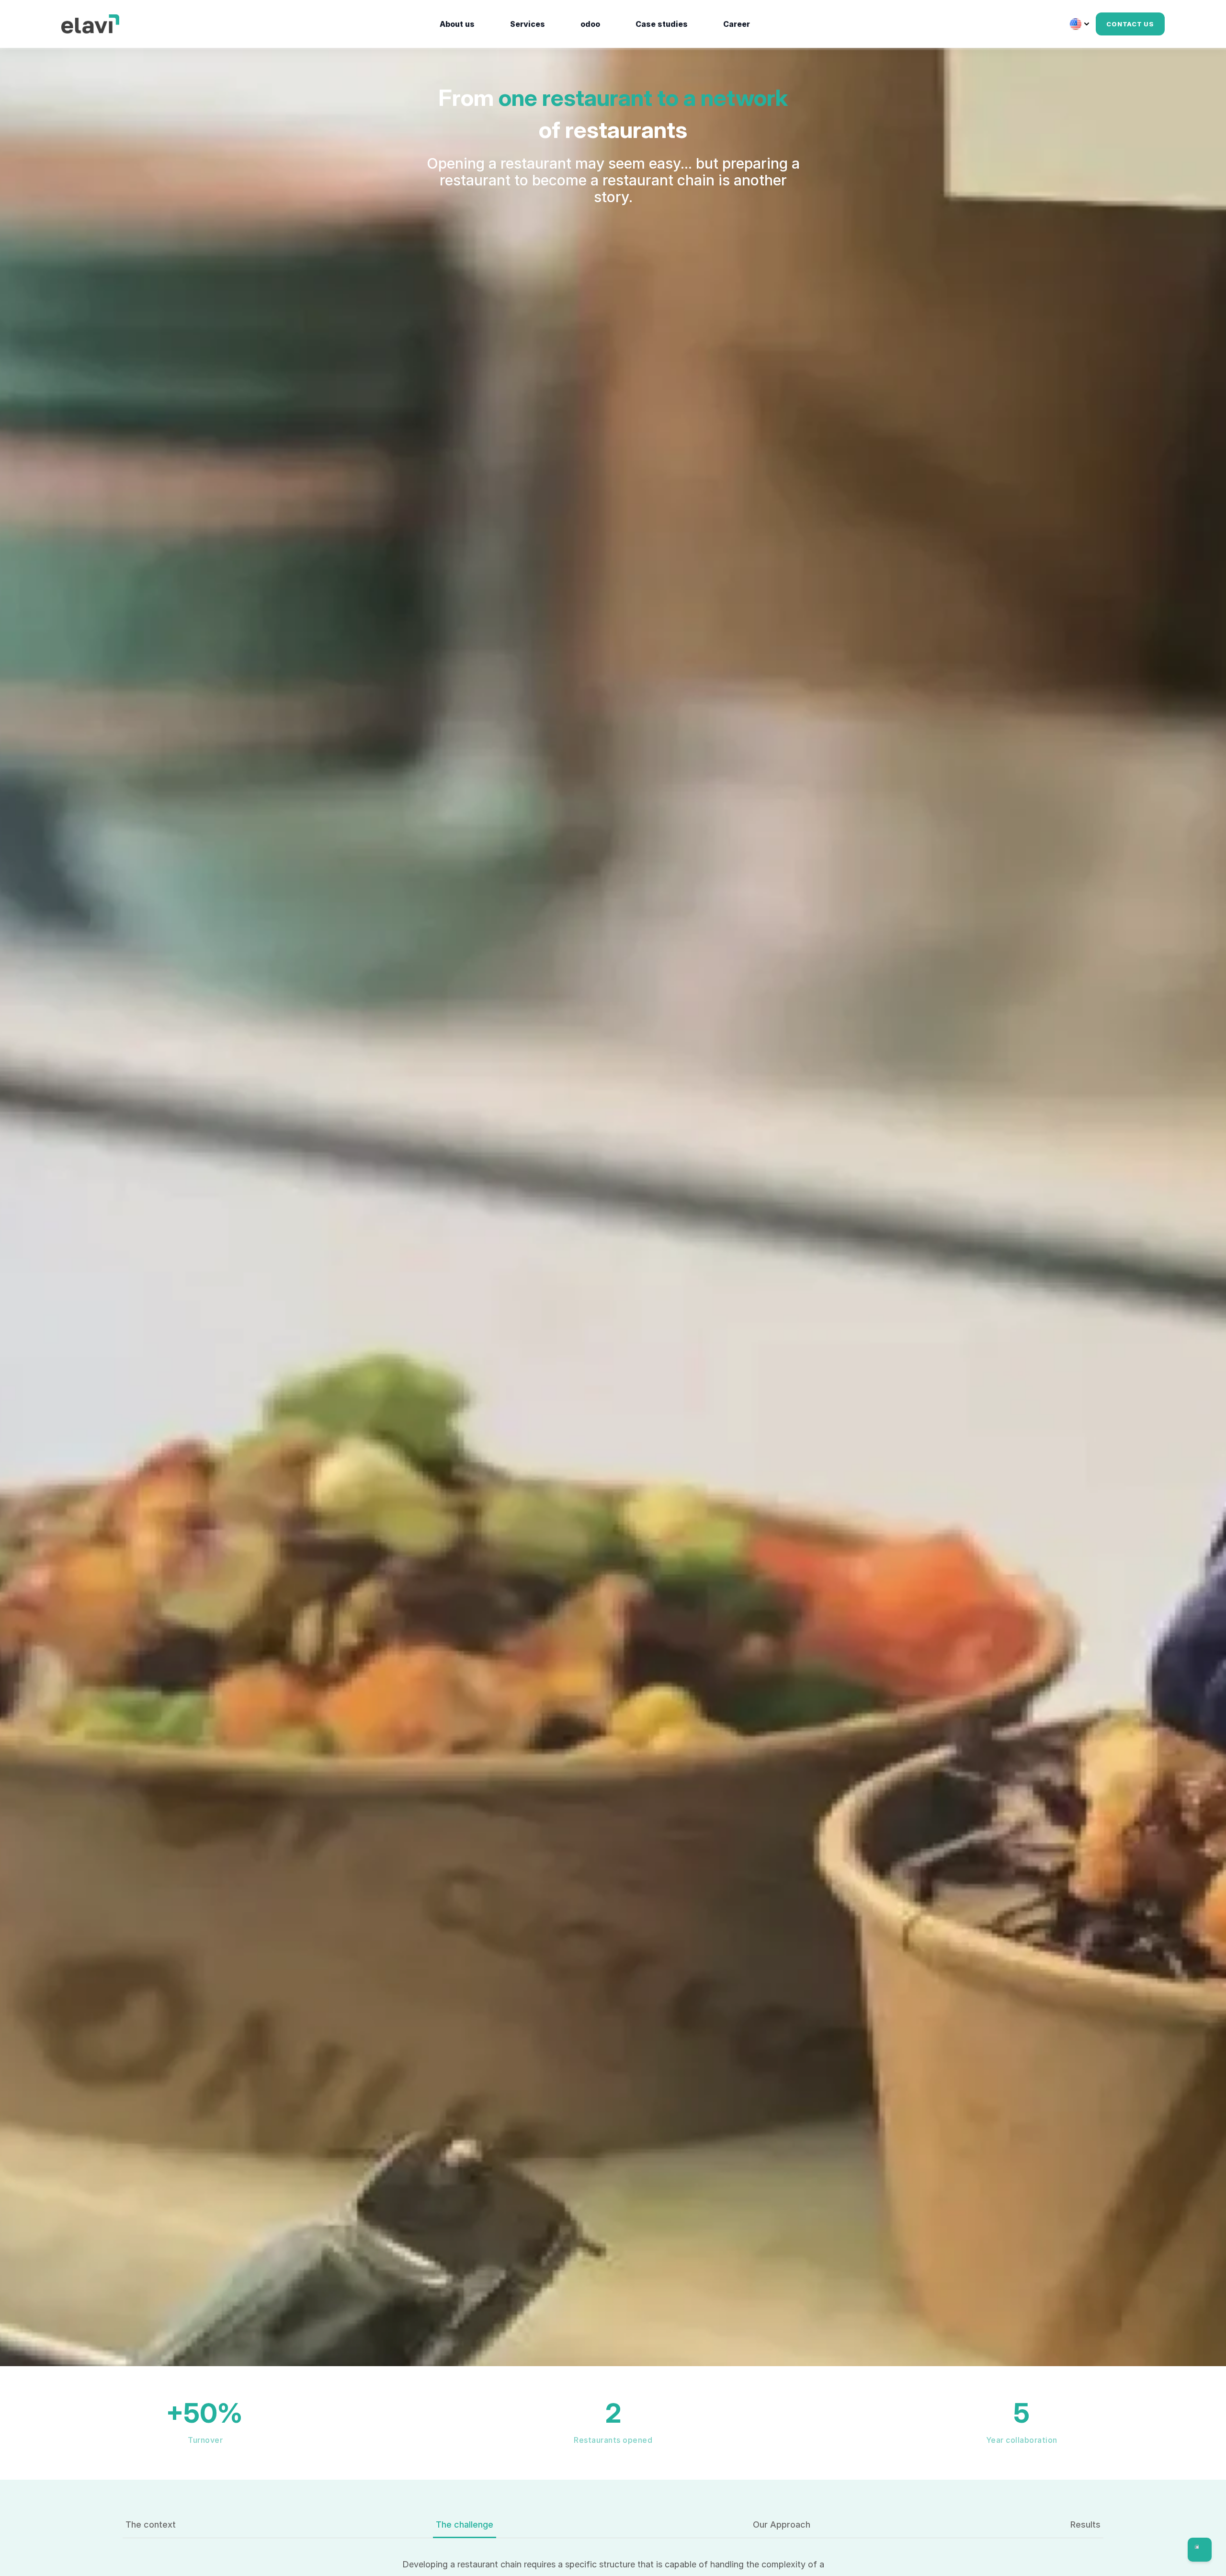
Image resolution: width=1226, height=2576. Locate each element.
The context (151, 2524)
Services (528, 24)
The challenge (465, 2524)
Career (737, 24)
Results (1085, 2524)
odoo (590, 24)
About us (457, 24)
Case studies (662, 24)
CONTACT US (1130, 24)
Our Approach (782, 2524)
